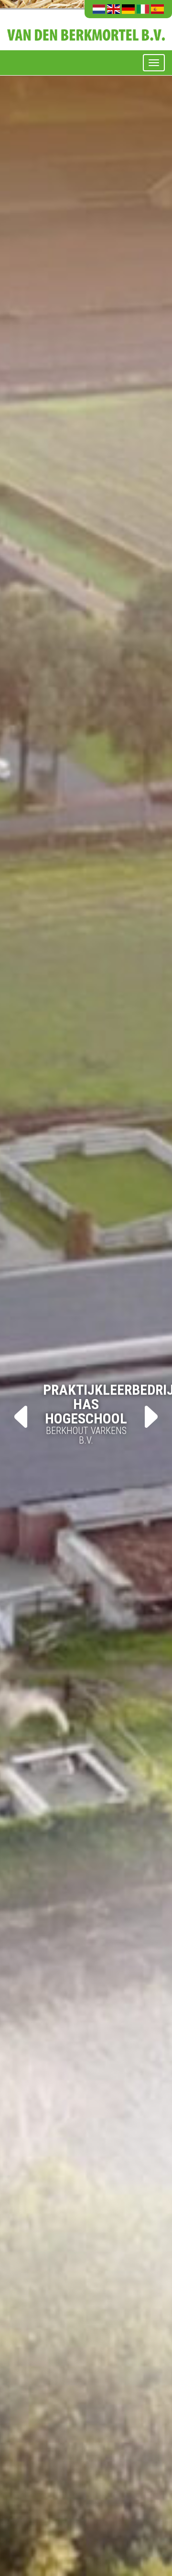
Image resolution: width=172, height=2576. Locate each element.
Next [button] (151, 1417)
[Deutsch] (128, 9)
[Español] (157, 9)
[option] (86, 1288)
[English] (113, 9)
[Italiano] (143, 9)
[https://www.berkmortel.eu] (86, 29)
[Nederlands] (99, 9)
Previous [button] (21, 1417)
